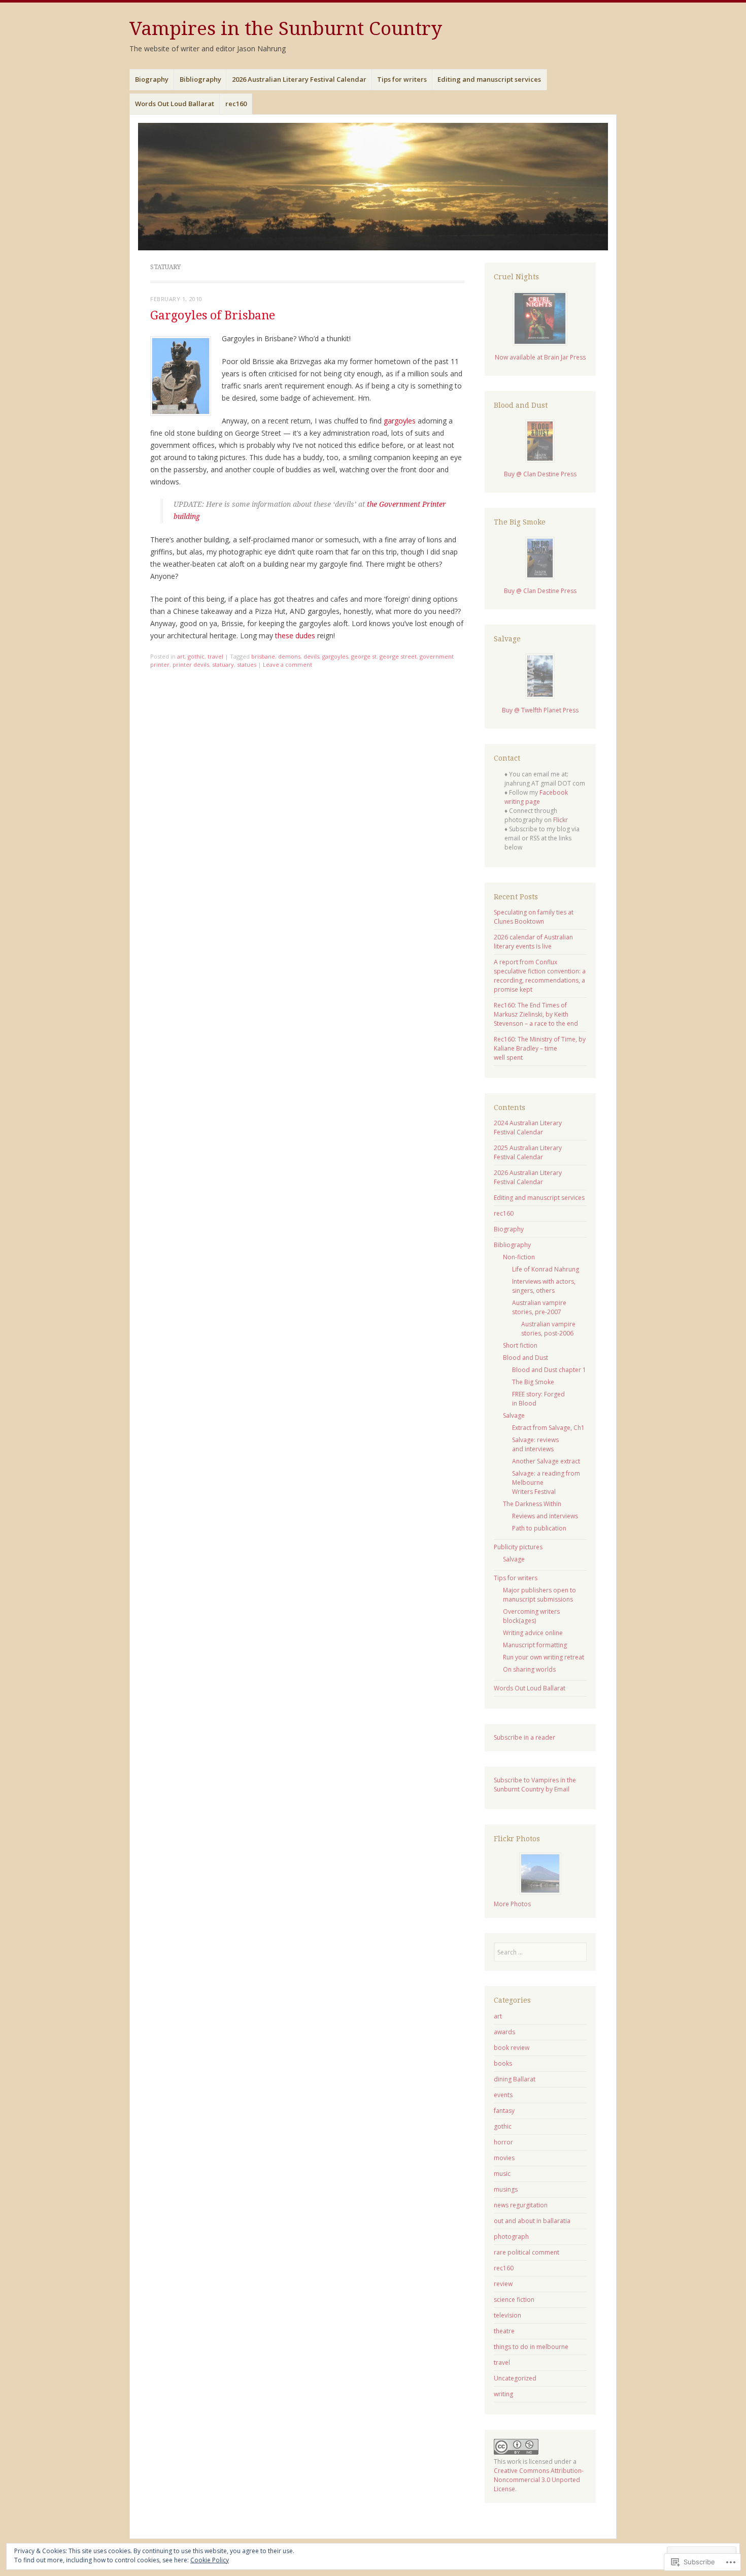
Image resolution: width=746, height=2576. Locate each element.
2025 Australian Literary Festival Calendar (528, 1152)
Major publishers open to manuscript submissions (539, 1595)
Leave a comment (287, 664)
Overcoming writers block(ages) (531, 1616)
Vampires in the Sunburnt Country (286, 29)
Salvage (514, 1415)
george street (398, 656)
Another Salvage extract (546, 1461)
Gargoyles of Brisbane (213, 316)
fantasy (504, 2111)
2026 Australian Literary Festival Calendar (299, 79)
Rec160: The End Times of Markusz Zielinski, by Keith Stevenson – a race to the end (536, 1014)
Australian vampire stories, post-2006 (548, 1329)
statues (247, 664)
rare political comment (527, 2252)
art (181, 656)
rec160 (236, 104)
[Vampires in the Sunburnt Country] (373, 187)
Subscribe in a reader (524, 1737)
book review (512, 2048)
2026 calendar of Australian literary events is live (533, 942)
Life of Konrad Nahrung (546, 1269)
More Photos (512, 1904)
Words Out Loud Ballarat (175, 104)
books (503, 2063)
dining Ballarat (515, 2079)
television (507, 2315)
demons (289, 656)
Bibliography (200, 79)
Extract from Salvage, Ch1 (548, 1428)
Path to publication (539, 1528)
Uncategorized (515, 2378)
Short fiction (520, 1345)
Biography (152, 79)
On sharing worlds (529, 1669)
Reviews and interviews (545, 1516)
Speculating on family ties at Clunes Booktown (534, 917)
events (503, 2095)
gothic (196, 656)
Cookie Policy (210, 2560)
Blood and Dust (525, 1358)
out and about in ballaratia (532, 2221)
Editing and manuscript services (489, 79)
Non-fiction (519, 1257)
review (503, 2284)
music (502, 2174)
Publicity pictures (518, 1547)
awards (504, 2032)
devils (311, 656)
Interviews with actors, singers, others (544, 1286)
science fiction (514, 2300)
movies (504, 2158)
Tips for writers (402, 79)
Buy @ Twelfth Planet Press (540, 710)
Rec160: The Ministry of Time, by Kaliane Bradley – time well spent (540, 1048)
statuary (223, 664)
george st (364, 656)
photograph (511, 2237)
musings (506, 2189)
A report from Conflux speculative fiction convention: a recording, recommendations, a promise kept (540, 976)
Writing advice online (533, 1633)
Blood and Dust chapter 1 (549, 1370)
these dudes (295, 635)
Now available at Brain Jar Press (540, 357)
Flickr (561, 820)
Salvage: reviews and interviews (535, 1444)
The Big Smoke (533, 1382)
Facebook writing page (536, 797)
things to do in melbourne (531, 2347)
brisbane (263, 656)
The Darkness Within (532, 1504)
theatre (504, 2331)
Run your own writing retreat (544, 1657)
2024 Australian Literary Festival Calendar (528, 1128)
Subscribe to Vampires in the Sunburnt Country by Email (535, 1785)
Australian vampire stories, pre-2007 (539, 1307)
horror (503, 2142)
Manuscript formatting (535, 1645)
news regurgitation (521, 2205)
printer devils (191, 664)
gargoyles (400, 421)
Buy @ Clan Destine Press (540, 474)
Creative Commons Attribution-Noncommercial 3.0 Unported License (539, 2480)
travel (215, 656)
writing (503, 2394)
